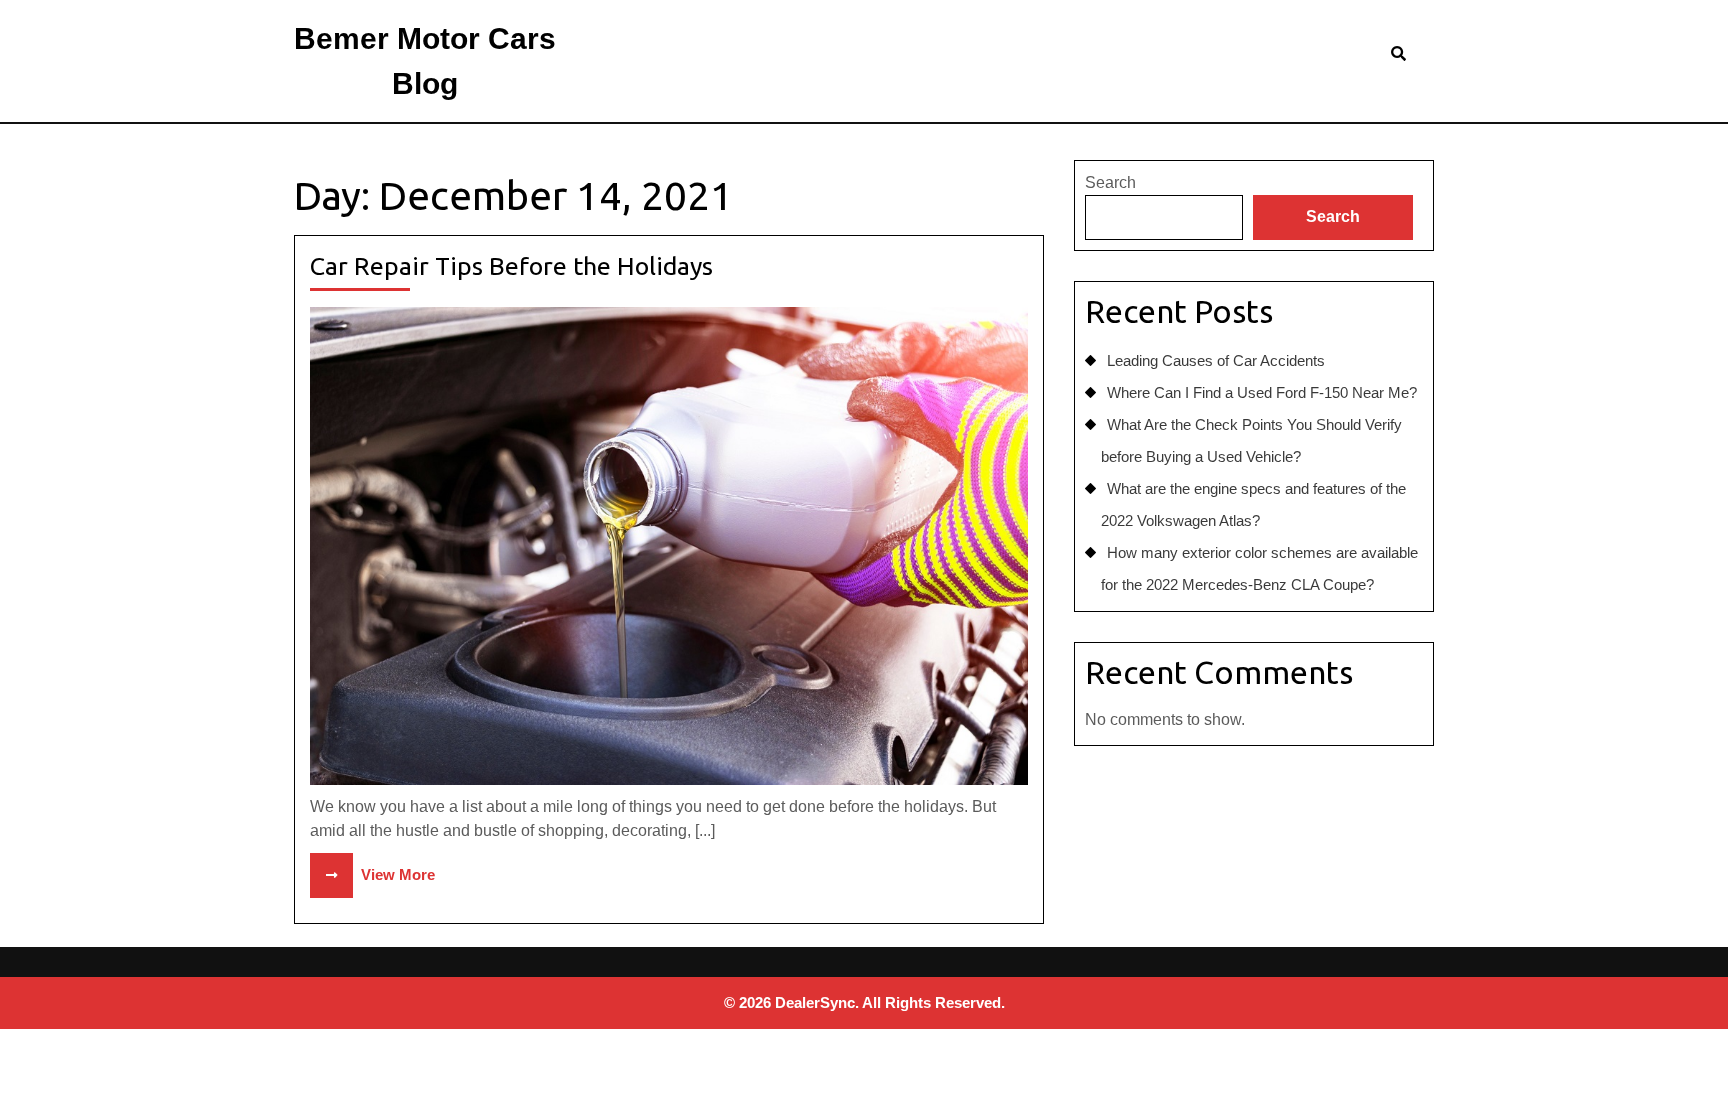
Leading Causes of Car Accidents (1216, 360)
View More (372, 874)
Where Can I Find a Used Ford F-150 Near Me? (1262, 392)
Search (1110, 182)
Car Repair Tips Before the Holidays (511, 266)
